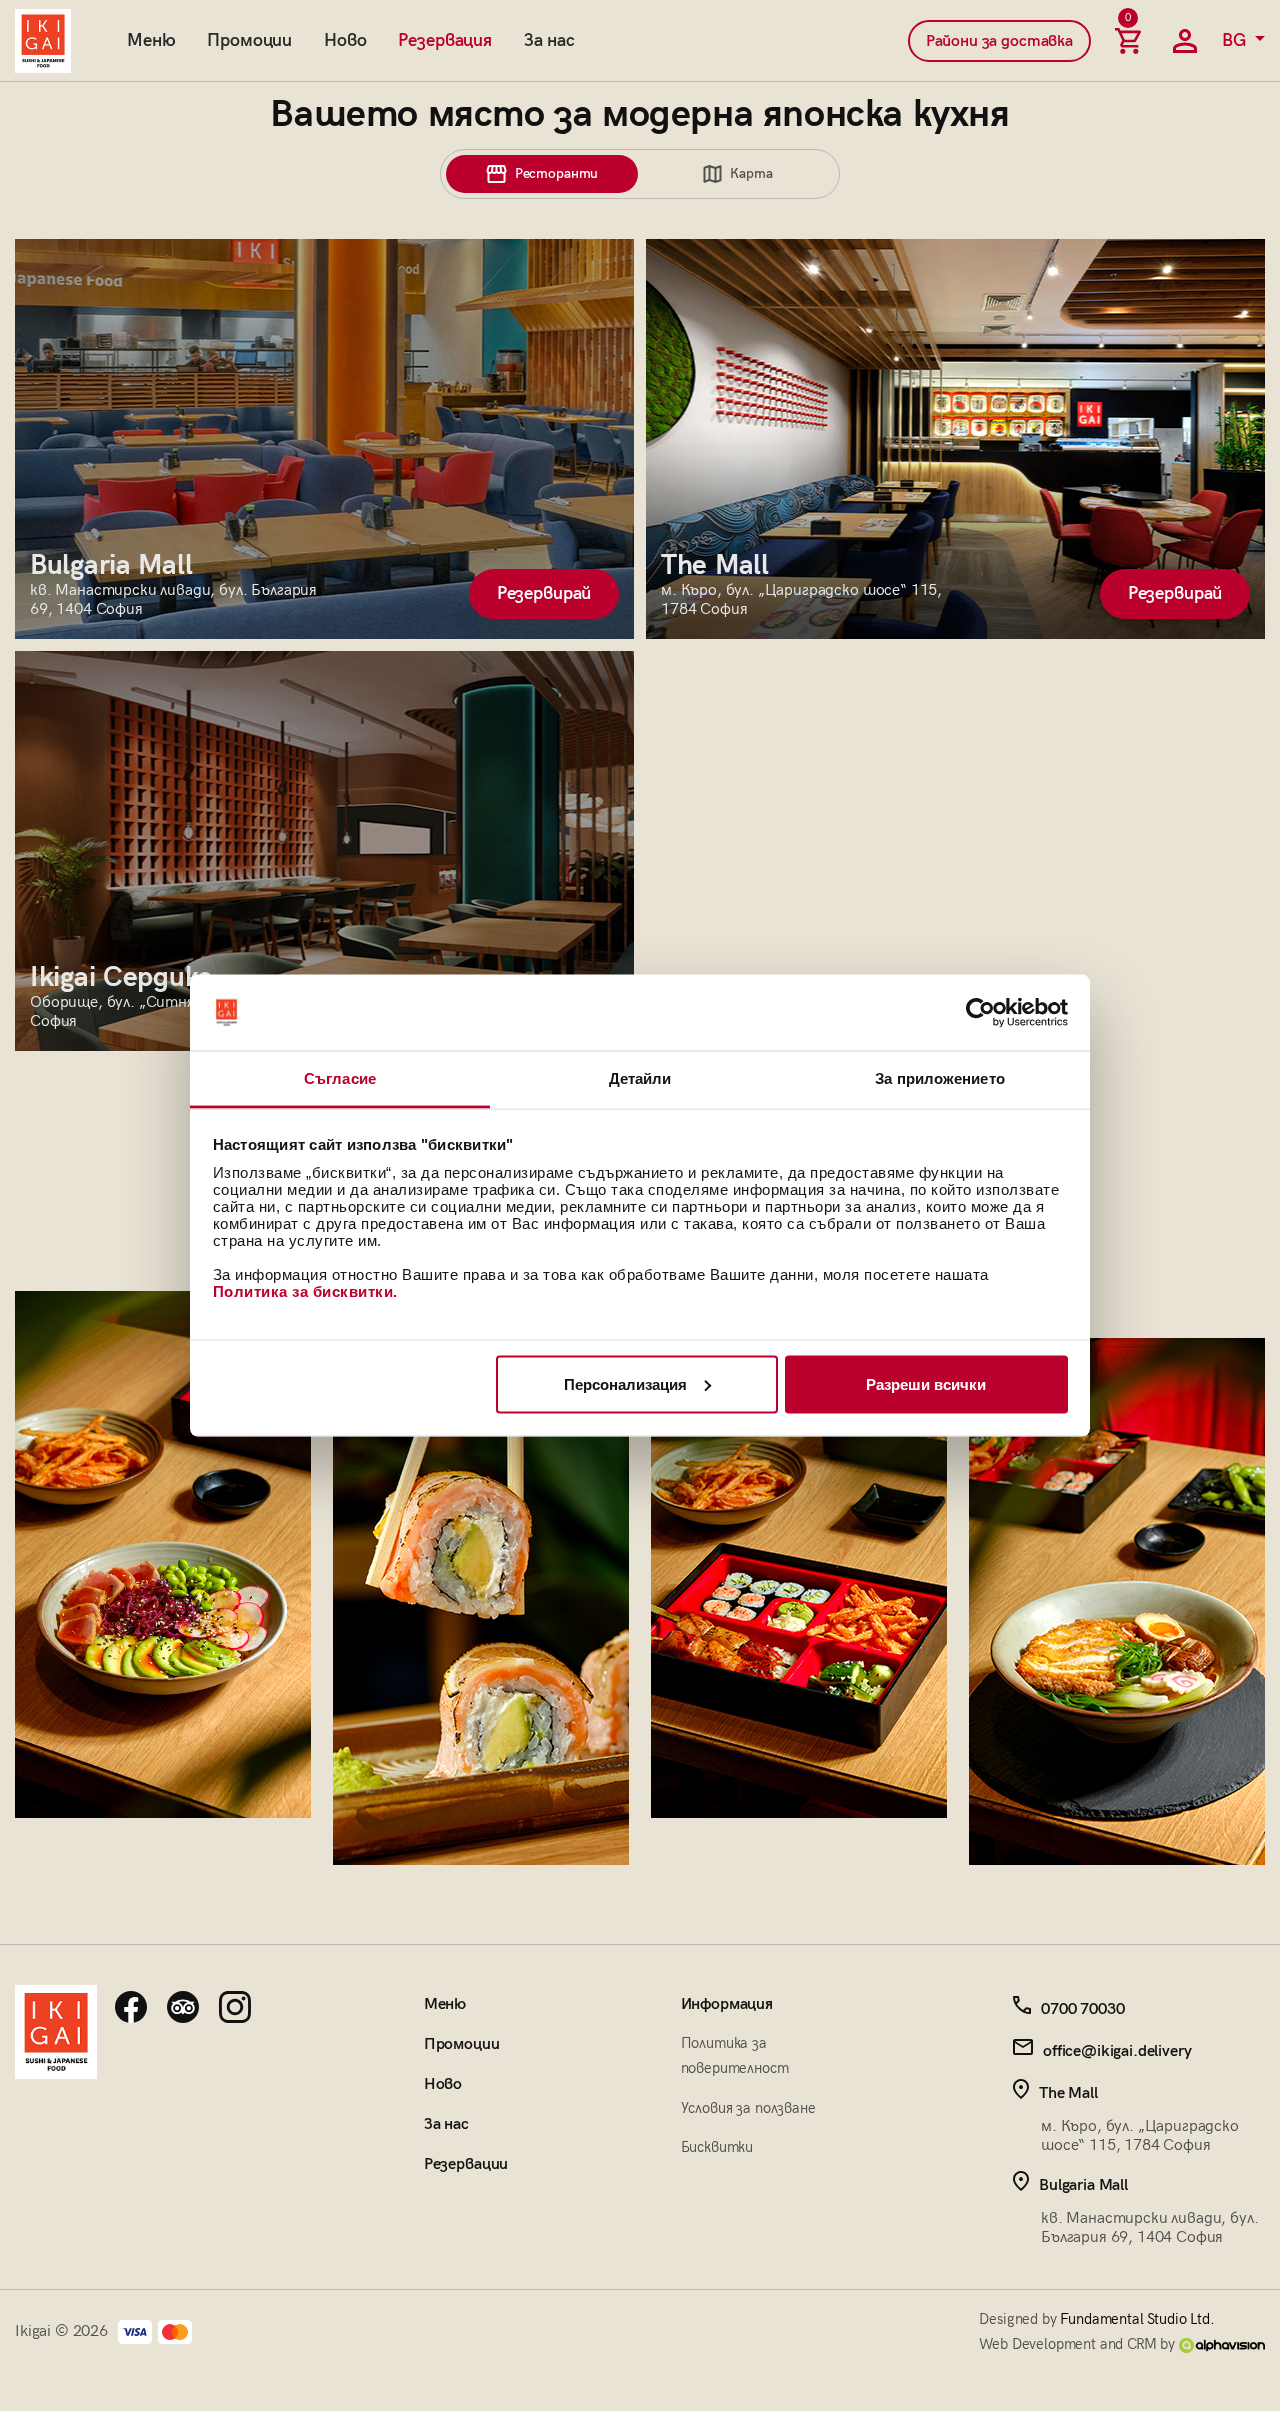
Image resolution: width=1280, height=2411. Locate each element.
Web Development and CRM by (1079, 2344)
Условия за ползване (748, 2108)
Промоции (249, 40)
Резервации (466, 2164)
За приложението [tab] (940, 1078)
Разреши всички (926, 1383)
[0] (1128, 41)
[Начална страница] (43, 41)
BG (1236, 40)
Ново (345, 40)
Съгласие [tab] (340, 1078)
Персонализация (625, 1383)
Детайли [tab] (640, 1078)
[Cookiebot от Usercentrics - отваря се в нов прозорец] (980, 1013)
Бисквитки (717, 2147)
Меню (151, 40)
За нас (549, 40)
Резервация (444, 40)
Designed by (1096, 2319)
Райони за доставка (999, 41)
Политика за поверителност (735, 2055)
